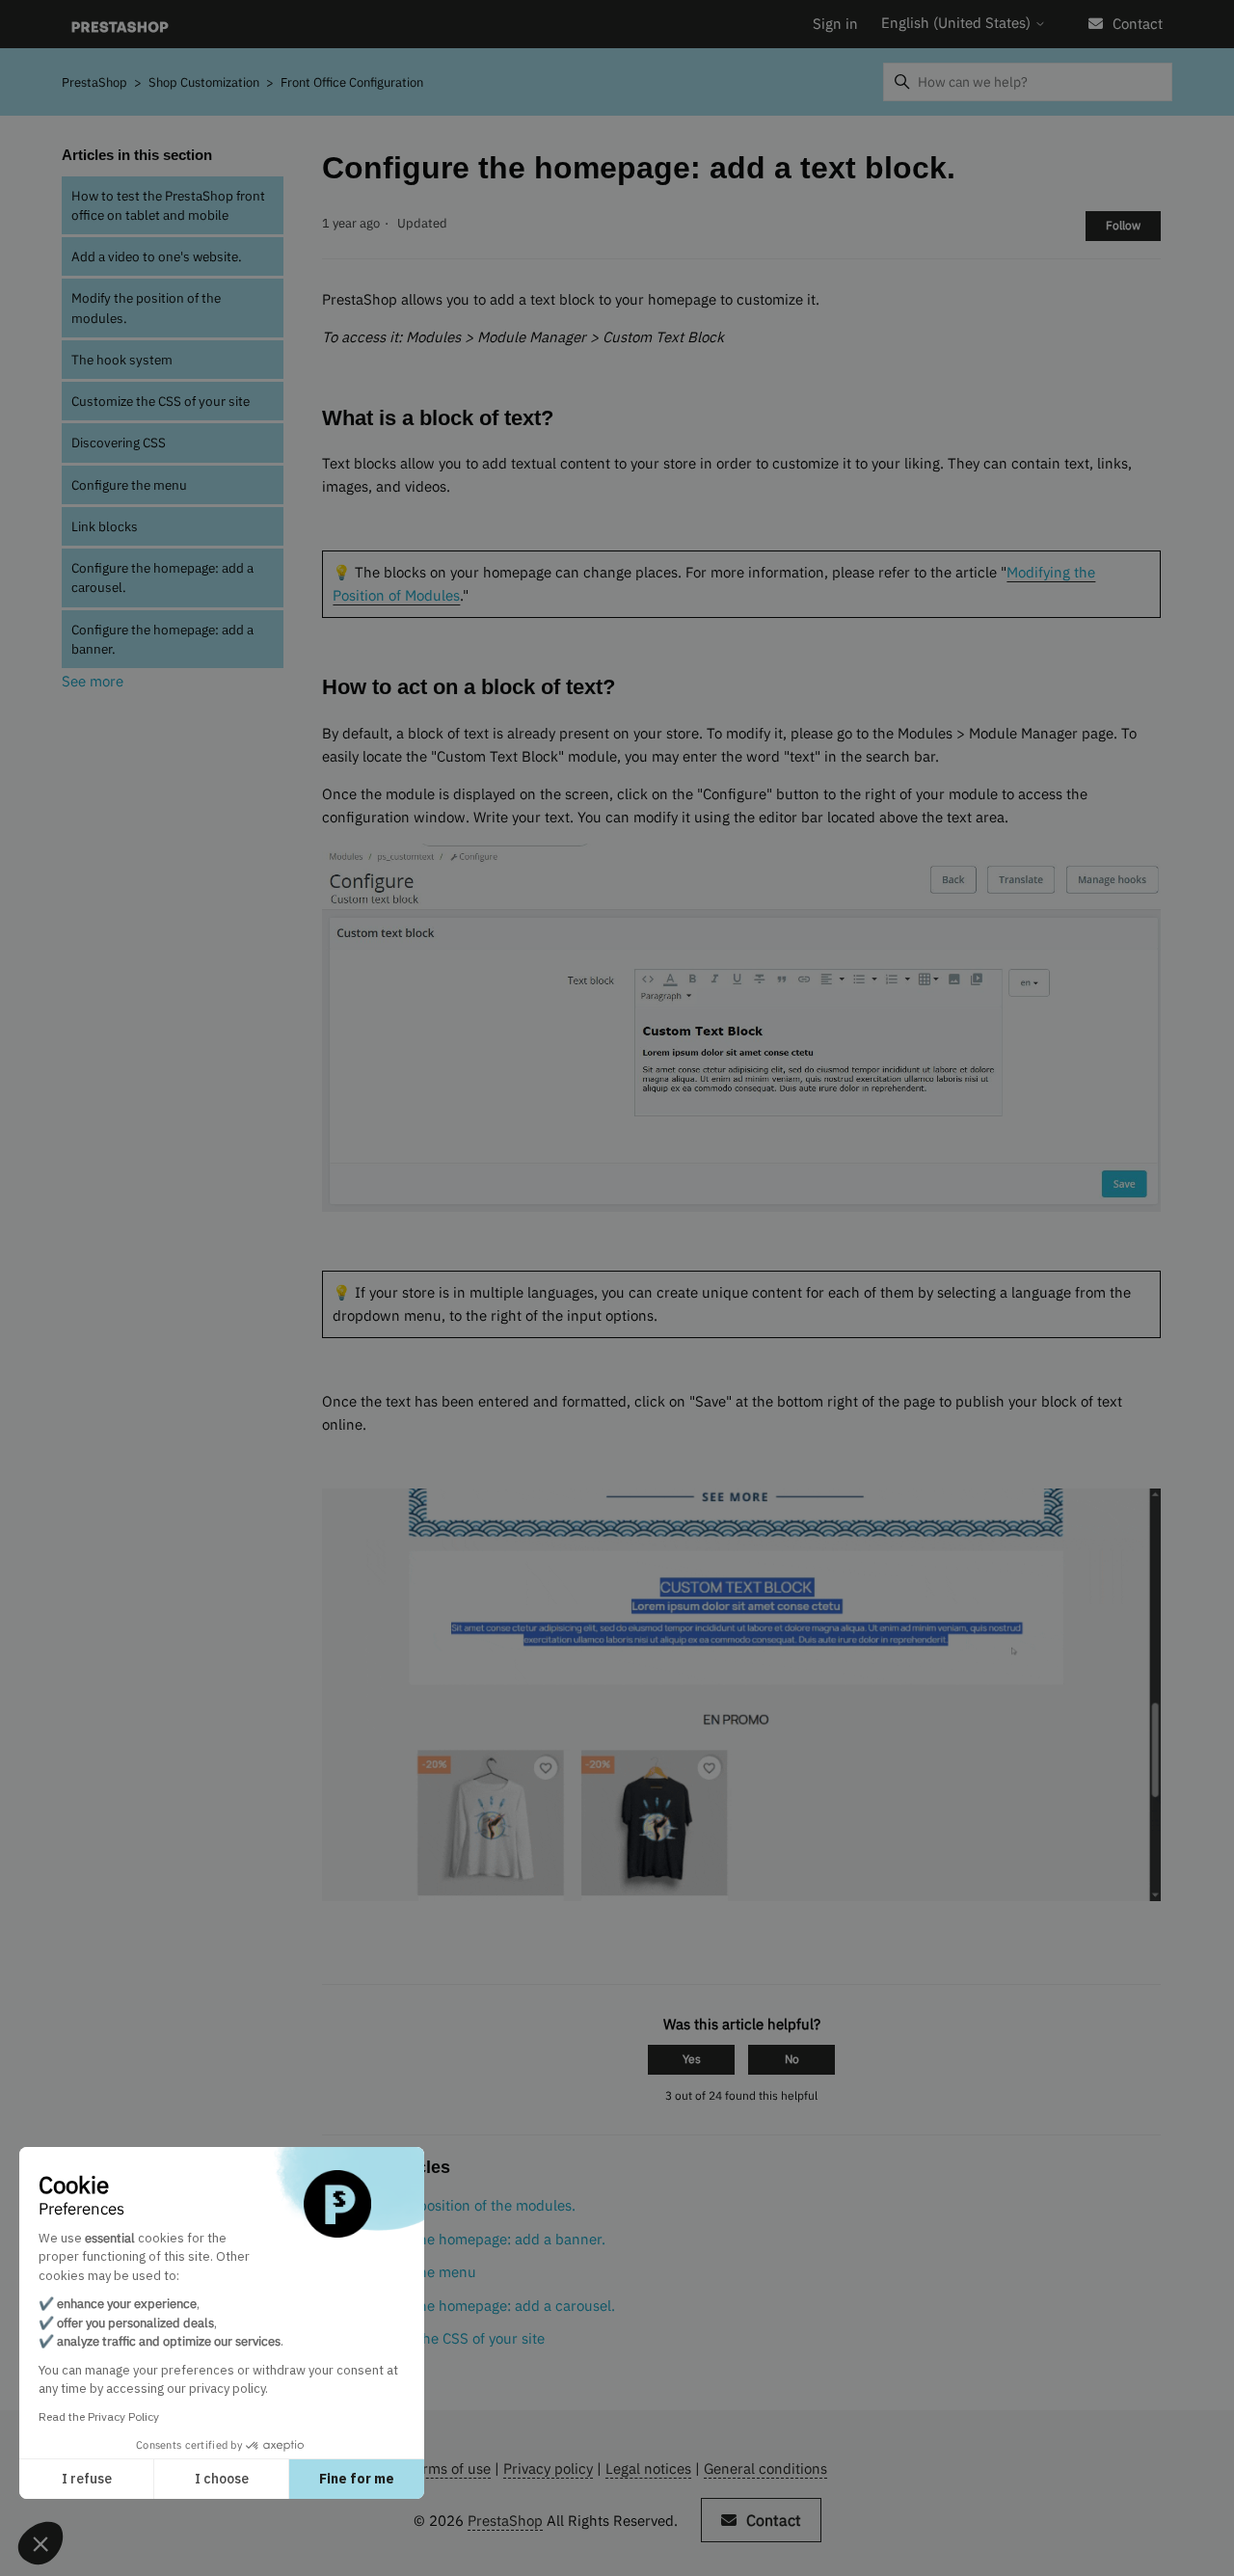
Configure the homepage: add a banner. (162, 639)
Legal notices (648, 2469)
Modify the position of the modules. (146, 308)
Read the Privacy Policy (99, 2416)
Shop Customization (205, 82)
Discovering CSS (119, 443)
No (792, 2059)
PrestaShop (94, 82)
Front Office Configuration (352, 82)
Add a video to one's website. (157, 256)
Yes (692, 2059)
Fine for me (357, 2479)
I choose (222, 2479)
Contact (1138, 24)
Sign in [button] (835, 24)
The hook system (122, 360)
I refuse (87, 2479)
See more (93, 681)
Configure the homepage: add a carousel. (162, 577)
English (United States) (958, 23)
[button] (40, 2543)
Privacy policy (548, 2469)
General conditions (765, 2469)
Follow (1123, 225)
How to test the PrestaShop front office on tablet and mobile (168, 205)
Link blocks (105, 526)
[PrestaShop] (120, 25)
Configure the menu (129, 485)
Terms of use (449, 2469)
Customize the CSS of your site (161, 401)
